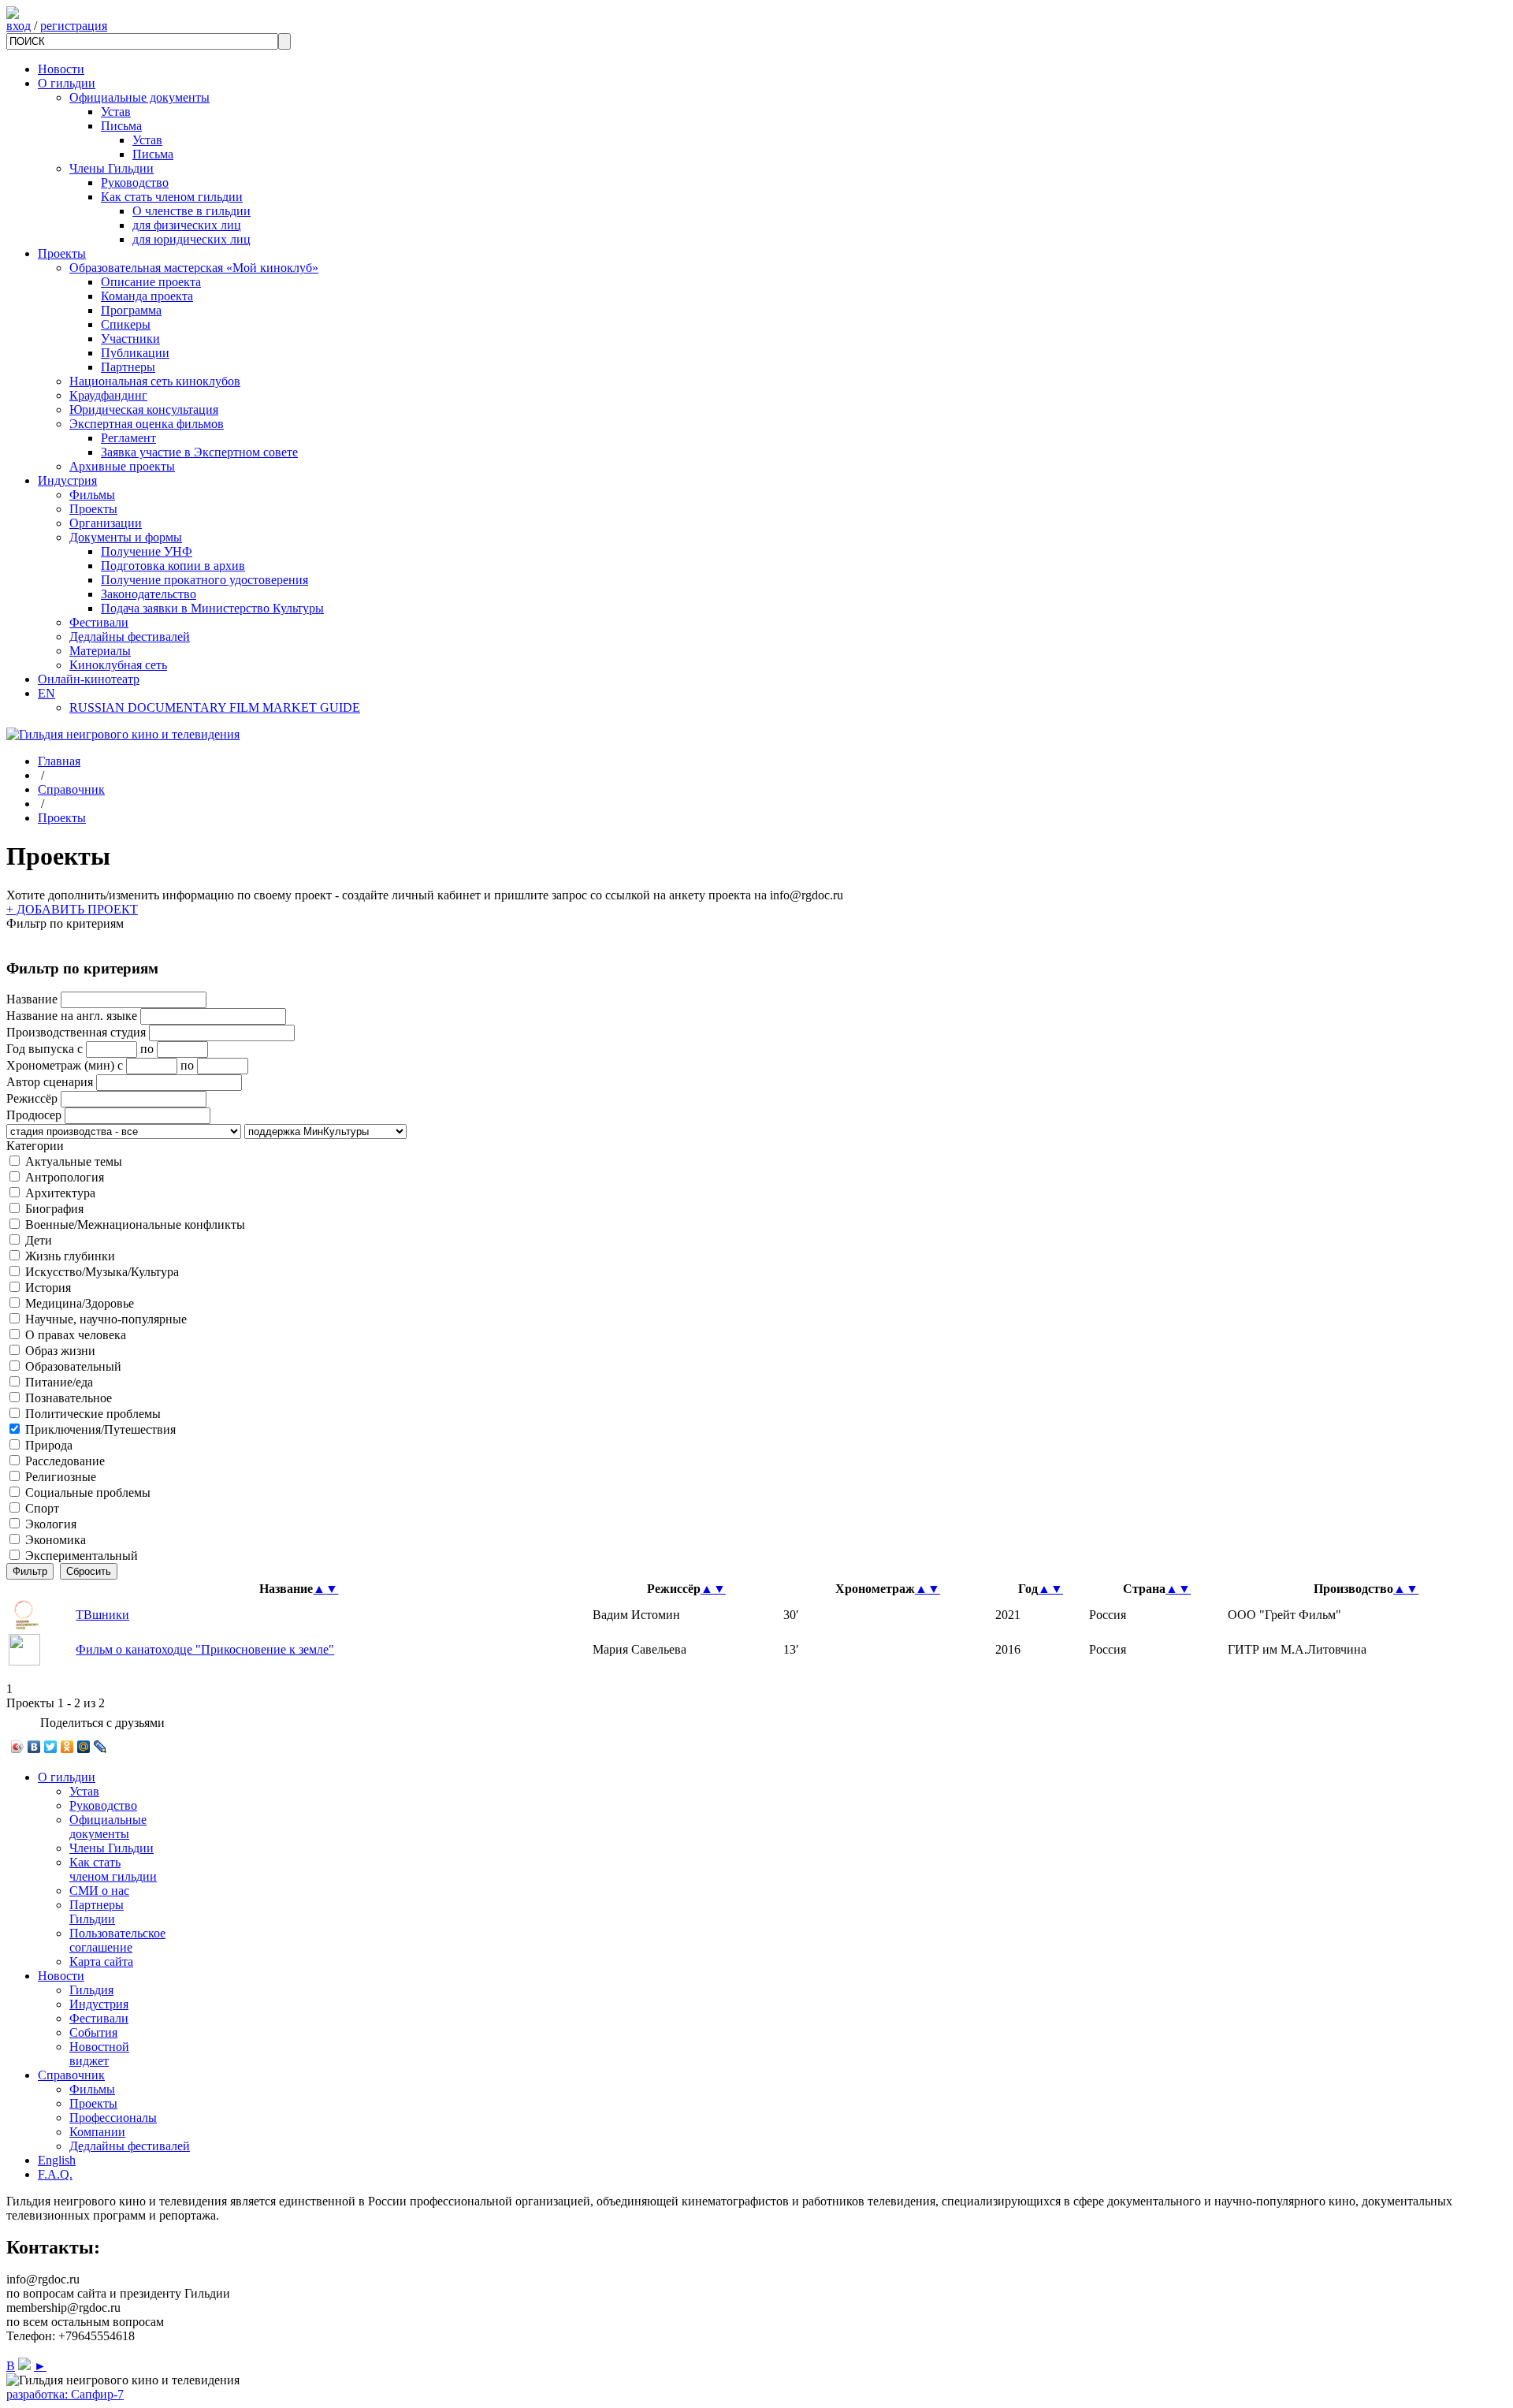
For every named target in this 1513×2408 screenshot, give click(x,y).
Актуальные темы (74, 1161)
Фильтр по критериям (65, 923)
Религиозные (61, 1477)
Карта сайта (101, 1961)
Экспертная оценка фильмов (147, 424)
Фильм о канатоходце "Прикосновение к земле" (205, 1649)
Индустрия (67, 480)
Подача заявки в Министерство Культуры (212, 608)
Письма (121, 126)
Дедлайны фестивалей (130, 636)
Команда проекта (147, 296)
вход (19, 26)
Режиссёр (32, 1098)
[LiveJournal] (100, 1747)
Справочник (71, 789)
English (57, 2160)
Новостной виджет (99, 2054)
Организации (106, 523)
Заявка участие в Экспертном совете (199, 452)
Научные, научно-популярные (106, 1319)
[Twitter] (51, 1747)
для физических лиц (187, 225)
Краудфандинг (108, 395)
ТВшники (102, 1615)
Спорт (42, 1508)
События (93, 2032)
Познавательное (69, 1398)
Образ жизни (60, 1351)
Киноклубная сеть (118, 665)
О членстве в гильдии (191, 211)
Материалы (100, 651)
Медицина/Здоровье (80, 1303)
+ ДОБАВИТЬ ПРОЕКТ (72, 909)
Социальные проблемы (88, 1492)
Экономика (56, 1540)
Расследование (65, 1461)
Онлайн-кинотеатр (89, 679)
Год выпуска (40, 1049)
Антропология (65, 1177)
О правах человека (76, 1335)
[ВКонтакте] (34, 1747)
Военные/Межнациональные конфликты (135, 1224)
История (48, 1288)
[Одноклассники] (67, 1747)
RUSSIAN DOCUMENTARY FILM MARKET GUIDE (215, 707)
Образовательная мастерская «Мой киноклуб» (194, 268)
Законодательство (149, 594)
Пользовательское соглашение (117, 1940)
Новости (61, 69)
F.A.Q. (55, 2174)
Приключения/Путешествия (100, 1429)
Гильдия (91, 1990)
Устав (116, 112)
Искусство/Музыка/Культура (102, 1272)
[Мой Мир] (84, 1747)
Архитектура (60, 1193)
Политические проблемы (93, 1414)
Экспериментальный (82, 1556)
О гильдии (67, 83)
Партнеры (128, 367)
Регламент (128, 438)
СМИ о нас (99, 1891)
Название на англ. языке (72, 1016)
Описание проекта (151, 282)
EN (46, 693)
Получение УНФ (147, 551)
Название (32, 999)
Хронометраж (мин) (60, 1065)
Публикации (135, 353)
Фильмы (92, 495)
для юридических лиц (191, 239)
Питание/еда (59, 1382)
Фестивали (99, 622)
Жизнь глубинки (70, 1256)
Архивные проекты (122, 466)
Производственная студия (76, 1032)
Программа (131, 310)
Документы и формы (126, 537)
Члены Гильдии (112, 168)
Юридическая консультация (144, 409)
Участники (130, 339)
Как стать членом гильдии (172, 197)
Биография (54, 1209)
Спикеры (126, 324)
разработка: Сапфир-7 (65, 2394)
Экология (51, 1524)
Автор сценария (50, 1082)
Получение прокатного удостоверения (204, 580)
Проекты (62, 253)
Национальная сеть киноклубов (155, 381)
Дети (39, 1240)
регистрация (74, 26)
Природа (49, 1445)
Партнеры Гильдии (97, 1912)
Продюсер (34, 1115)
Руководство (135, 182)
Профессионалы (113, 2118)
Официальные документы (139, 97)
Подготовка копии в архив (173, 566)
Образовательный (73, 1366)
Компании (97, 2132)
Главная (59, 761)
